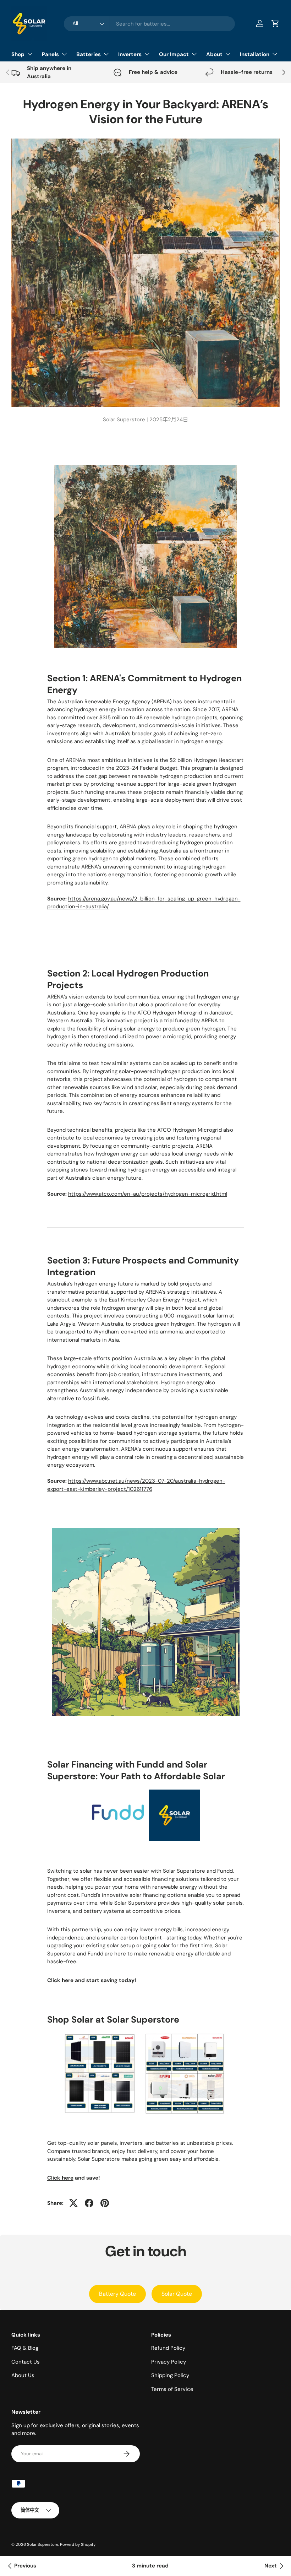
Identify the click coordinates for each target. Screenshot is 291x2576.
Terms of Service (172, 2389)
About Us (23, 2375)
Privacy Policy (169, 2362)
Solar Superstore (43, 2544)
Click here (60, 1980)
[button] (275, 23)
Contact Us (26, 2362)
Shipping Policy (170, 2375)
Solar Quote (177, 2294)
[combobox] (149, 24)
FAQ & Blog (25, 2348)
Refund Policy (168, 2348)
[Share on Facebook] (89, 2203)
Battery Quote (117, 2294)
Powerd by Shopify (78, 2544)
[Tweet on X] (73, 2203)
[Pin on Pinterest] (105, 2203)
